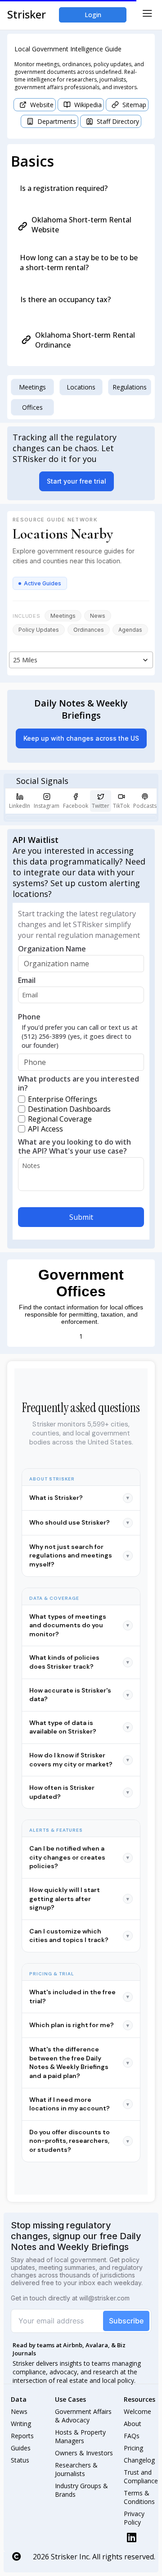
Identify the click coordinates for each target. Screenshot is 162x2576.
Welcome (137, 2411)
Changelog (139, 2460)
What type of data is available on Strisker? (79, 1727)
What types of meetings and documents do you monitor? (79, 1625)
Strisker (27, 14)
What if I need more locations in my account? (79, 2104)
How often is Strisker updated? (79, 1792)
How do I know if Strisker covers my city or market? (79, 1760)
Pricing (133, 2448)
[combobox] (81, 660)
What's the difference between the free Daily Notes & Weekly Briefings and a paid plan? (79, 2062)
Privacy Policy (135, 2518)
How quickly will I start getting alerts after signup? (79, 1899)
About (133, 2424)
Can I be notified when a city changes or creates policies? (79, 1857)
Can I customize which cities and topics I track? (79, 1936)
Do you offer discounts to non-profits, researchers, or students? (79, 2141)
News (19, 2411)
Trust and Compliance (141, 2476)
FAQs (132, 2436)
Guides (21, 2448)
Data (19, 2399)
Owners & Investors (84, 2453)
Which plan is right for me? (79, 2025)
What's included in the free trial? (79, 1997)
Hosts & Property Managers (81, 2436)
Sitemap (134, 105)
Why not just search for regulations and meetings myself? (79, 1555)
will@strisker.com (104, 2298)
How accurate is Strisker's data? (79, 1695)
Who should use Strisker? (79, 1522)
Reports (22, 2436)
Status (20, 2460)
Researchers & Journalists (77, 2469)
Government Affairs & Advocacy (84, 2416)
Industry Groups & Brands (82, 2490)
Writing (21, 2424)
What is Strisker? (79, 1498)
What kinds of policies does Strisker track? (79, 1662)
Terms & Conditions (139, 2497)
